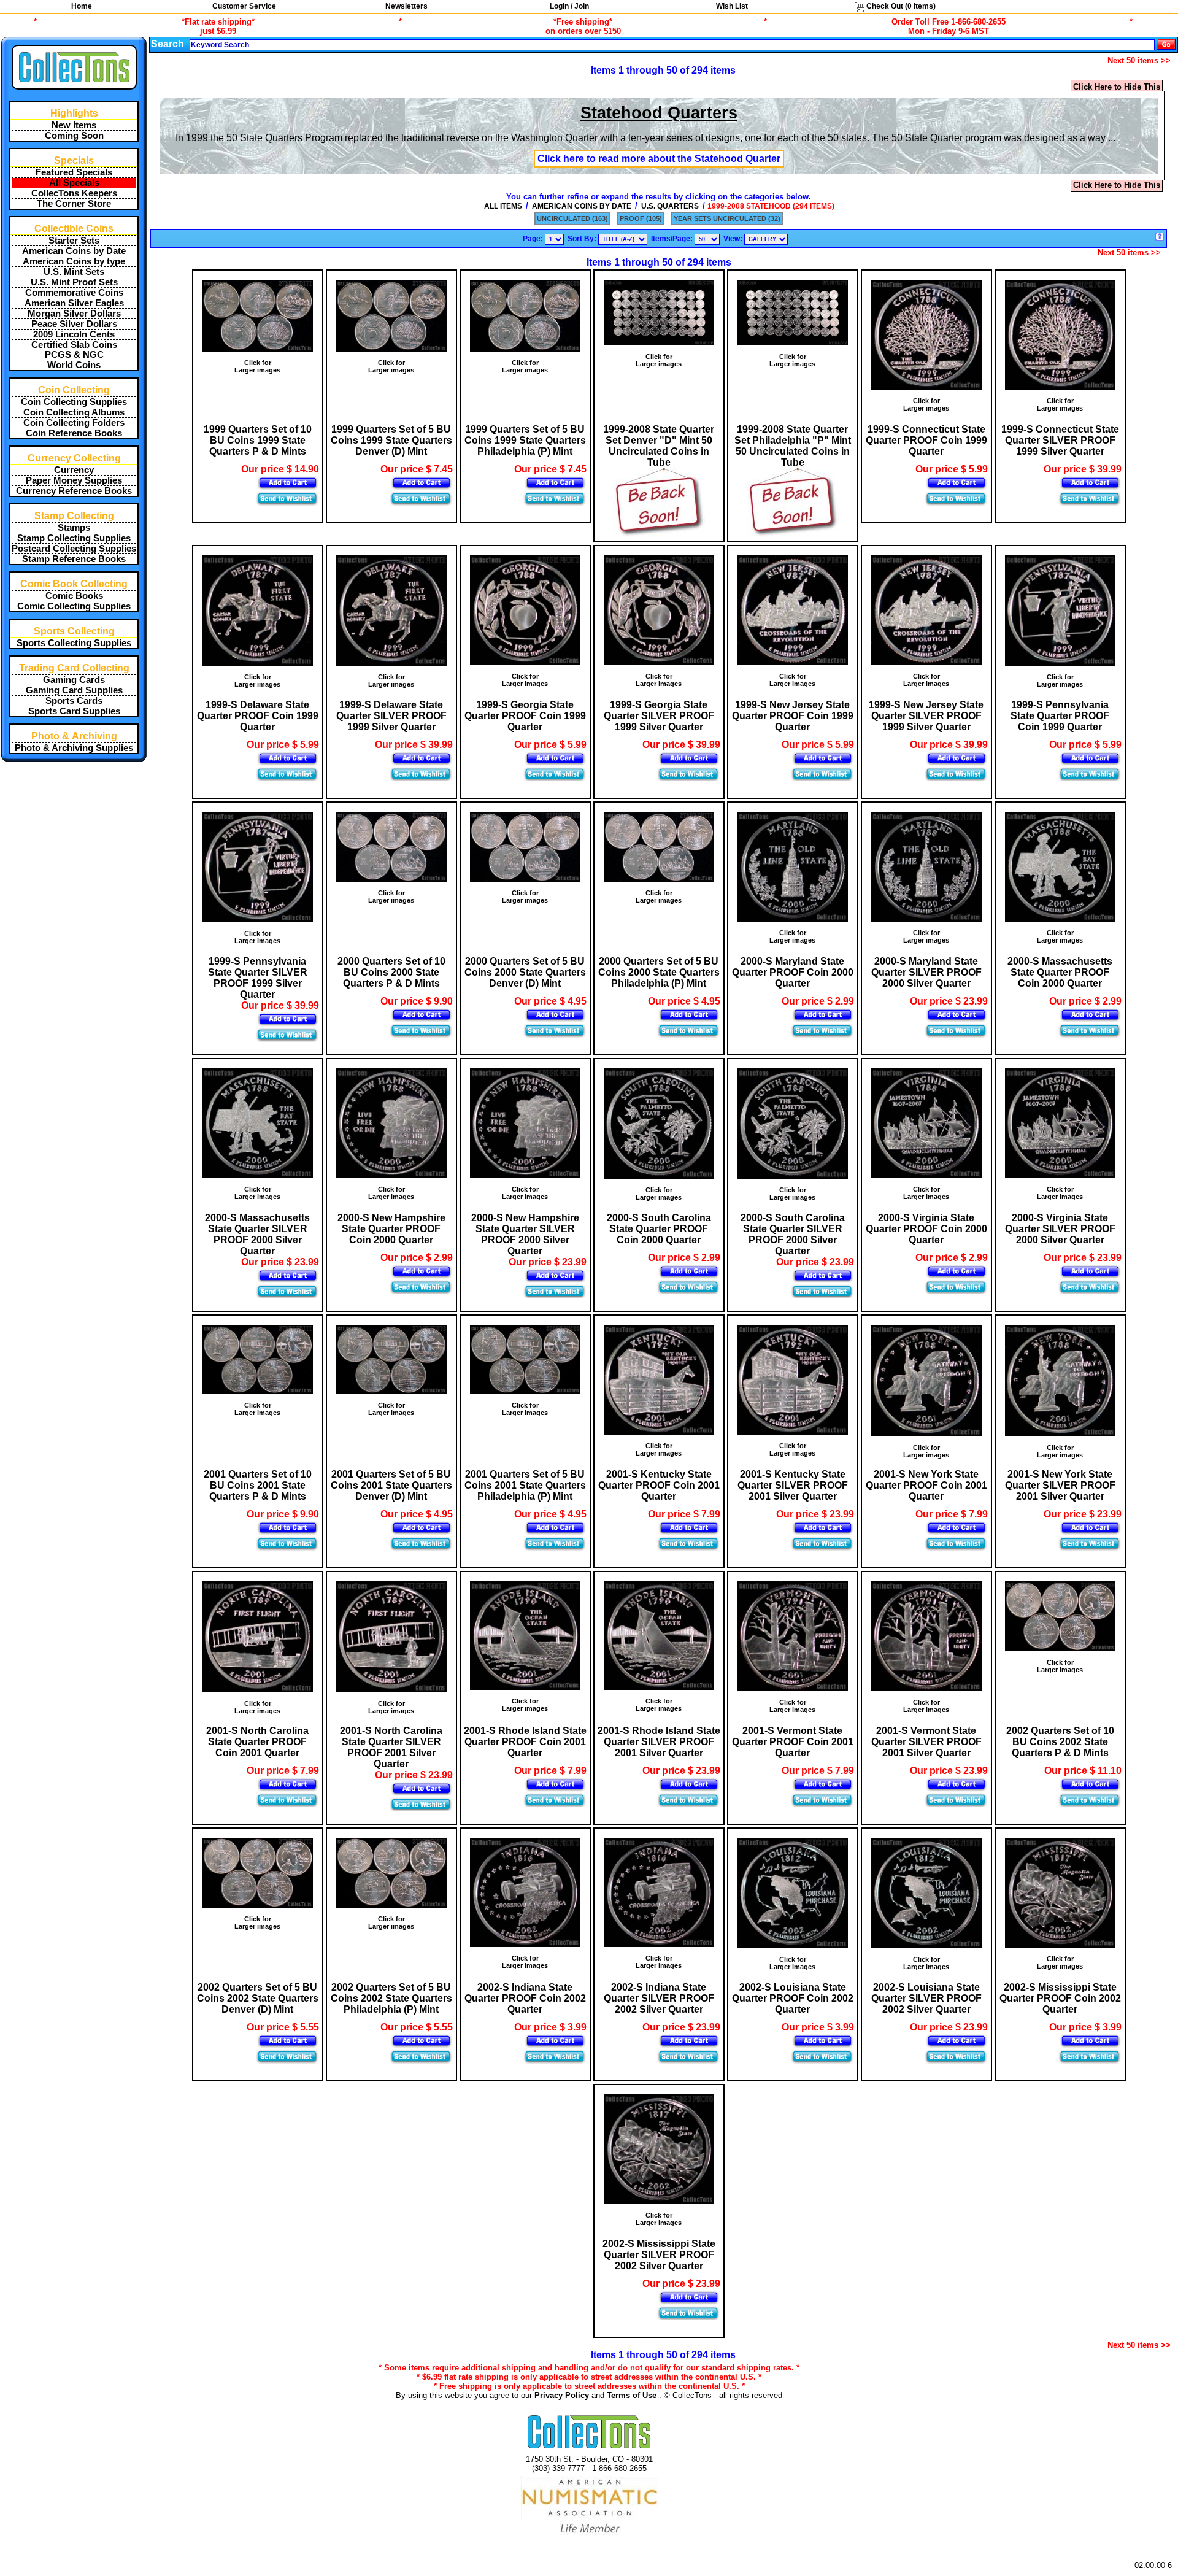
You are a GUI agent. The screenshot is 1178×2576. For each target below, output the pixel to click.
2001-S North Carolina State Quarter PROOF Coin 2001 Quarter (257, 1742)
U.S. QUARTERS (670, 206)
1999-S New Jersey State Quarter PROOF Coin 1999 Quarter (793, 716)
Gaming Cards (74, 680)
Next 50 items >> (1139, 60)
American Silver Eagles (74, 303)
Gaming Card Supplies (74, 690)
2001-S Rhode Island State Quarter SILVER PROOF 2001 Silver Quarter (659, 1742)
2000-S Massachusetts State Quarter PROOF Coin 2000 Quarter (1060, 972)
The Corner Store (74, 204)
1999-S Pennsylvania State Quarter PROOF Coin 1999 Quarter (1060, 716)
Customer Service (244, 6)
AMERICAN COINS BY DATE (582, 206)
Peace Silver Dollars (74, 324)
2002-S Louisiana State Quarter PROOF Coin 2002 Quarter (793, 1998)
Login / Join (569, 6)
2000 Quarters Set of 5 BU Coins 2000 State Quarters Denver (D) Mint (525, 972)
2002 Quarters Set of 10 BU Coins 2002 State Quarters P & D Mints (1060, 1742)
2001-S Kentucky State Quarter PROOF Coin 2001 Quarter (659, 1485)
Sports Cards (74, 701)
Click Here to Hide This (1117, 87)
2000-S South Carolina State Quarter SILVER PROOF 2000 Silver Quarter (793, 1234)
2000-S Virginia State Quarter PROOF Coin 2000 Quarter (926, 1229)
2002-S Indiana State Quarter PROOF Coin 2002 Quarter (525, 1998)
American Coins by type (74, 261)
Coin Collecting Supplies (74, 402)
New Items (74, 125)
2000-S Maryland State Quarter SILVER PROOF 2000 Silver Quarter (926, 972)
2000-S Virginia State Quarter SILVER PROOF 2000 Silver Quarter (1060, 1229)
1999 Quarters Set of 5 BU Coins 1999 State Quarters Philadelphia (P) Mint (525, 440)
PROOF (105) (641, 218)
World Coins (74, 365)
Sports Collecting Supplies (74, 643)
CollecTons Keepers (74, 193)
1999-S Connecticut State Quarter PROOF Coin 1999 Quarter (926, 440)
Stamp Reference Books (74, 559)
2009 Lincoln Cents (74, 334)
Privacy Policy (563, 2395)
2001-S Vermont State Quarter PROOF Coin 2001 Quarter (793, 1742)
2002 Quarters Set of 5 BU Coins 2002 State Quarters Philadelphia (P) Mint (391, 1998)
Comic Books (74, 596)
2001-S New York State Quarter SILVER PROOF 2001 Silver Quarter (1060, 1485)
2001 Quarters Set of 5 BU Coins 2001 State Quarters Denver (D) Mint (391, 1485)
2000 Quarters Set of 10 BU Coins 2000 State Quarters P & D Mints (391, 972)
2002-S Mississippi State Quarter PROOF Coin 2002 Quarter (1060, 1998)
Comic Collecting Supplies (74, 606)
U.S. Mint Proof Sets (74, 282)
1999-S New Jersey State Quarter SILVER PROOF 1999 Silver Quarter (926, 716)
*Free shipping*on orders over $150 (583, 26)
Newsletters (406, 6)
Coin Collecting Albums (74, 412)
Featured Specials (74, 172)
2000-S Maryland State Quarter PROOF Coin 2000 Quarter (793, 972)
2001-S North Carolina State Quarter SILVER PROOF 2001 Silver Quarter (391, 1747)
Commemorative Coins (74, 293)
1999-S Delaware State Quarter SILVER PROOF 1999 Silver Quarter (391, 716)
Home (82, 6)
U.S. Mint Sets (74, 272)
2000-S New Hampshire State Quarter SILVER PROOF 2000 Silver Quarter (525, 1234)
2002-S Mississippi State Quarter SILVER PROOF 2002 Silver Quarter (659, 2255)
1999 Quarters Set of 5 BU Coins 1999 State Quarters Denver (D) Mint (391, 440)
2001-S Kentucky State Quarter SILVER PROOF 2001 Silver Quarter (793, 1485)
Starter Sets (74, 241)
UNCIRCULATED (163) (572, 218)
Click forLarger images (257, 366)
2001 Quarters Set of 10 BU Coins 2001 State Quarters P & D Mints (258, 1485)
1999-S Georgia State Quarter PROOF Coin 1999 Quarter (525, 716)
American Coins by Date (74, 251)
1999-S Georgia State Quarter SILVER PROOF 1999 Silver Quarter (659, 716)
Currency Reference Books (74, 491)
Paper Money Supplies (74, 480)
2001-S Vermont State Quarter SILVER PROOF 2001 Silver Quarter (926, 1742)
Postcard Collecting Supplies (74, 549)
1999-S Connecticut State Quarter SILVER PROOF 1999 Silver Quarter (1060, 440)
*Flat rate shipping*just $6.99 (218, 26)
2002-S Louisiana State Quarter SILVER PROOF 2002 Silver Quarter (926, 1998)
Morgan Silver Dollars (74, 314)
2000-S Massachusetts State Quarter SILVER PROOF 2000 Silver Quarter (257, 1234)
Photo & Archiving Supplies (74, 748)
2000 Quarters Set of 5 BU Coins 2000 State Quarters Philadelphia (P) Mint (659, 972)
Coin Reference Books (74, 433)
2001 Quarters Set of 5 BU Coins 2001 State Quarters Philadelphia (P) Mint (525, 1485)
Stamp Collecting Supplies (74, 538)
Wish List (732, 6)
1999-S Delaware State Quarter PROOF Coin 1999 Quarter (258, 716)
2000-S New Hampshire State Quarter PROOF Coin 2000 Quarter (391, 1229)
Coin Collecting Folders (74, 423)
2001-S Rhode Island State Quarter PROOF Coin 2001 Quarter (525, 1742)
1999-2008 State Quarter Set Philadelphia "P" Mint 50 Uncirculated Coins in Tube (793, 446)
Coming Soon (74, 136)
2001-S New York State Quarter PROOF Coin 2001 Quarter (926, 1485)
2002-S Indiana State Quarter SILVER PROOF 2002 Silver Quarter (659, 1998)
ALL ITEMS (503, 206)
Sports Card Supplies (74, 711)
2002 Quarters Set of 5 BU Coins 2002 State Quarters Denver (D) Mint (258, 1998)
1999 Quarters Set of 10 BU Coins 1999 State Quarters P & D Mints (258, 440)
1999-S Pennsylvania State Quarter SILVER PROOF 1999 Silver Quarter (258, 978)
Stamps (74, 528)
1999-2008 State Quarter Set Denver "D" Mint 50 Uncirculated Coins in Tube (659, 446)
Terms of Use (633, 2395)
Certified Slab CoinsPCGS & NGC (74, 350)
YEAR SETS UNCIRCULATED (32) (727, 218)
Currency (74, 470)
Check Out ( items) (900, 6)
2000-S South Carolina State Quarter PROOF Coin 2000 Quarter (659, 1229)
